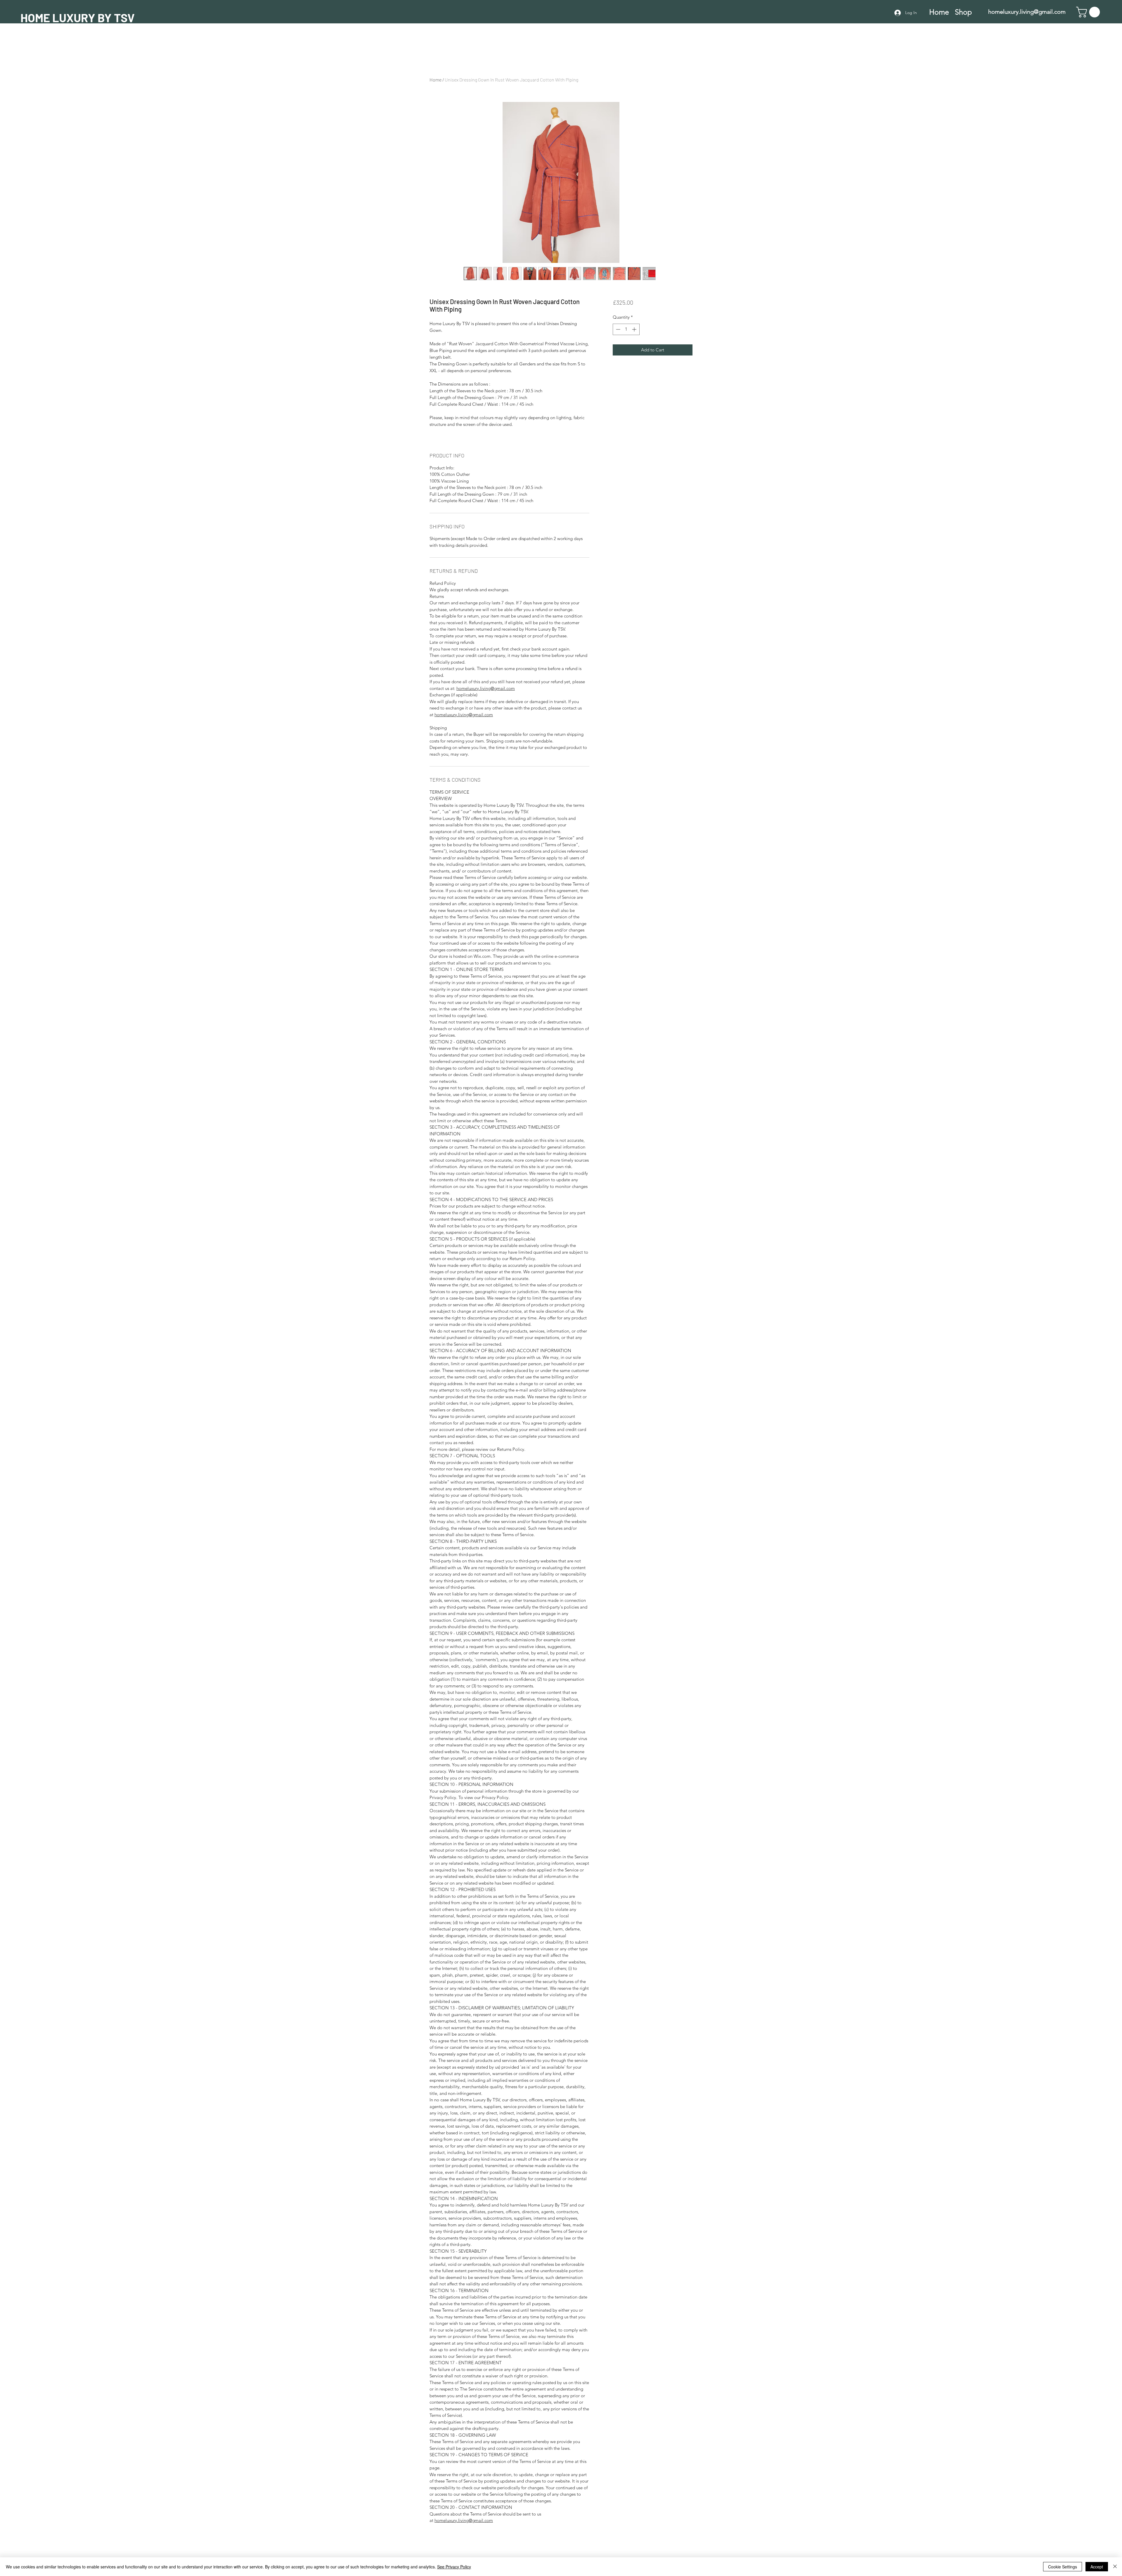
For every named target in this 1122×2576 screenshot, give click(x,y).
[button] (1089, 12)
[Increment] (635, 329)
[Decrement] (618, 329)
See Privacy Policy (454, 2567)
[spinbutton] (626, 329)
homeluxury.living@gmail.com (1027, 12)
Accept (1097, 2567)
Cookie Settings (1063, 2567)
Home (436, 80)
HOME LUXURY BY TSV (78, 18)
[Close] (1115, 2567)
